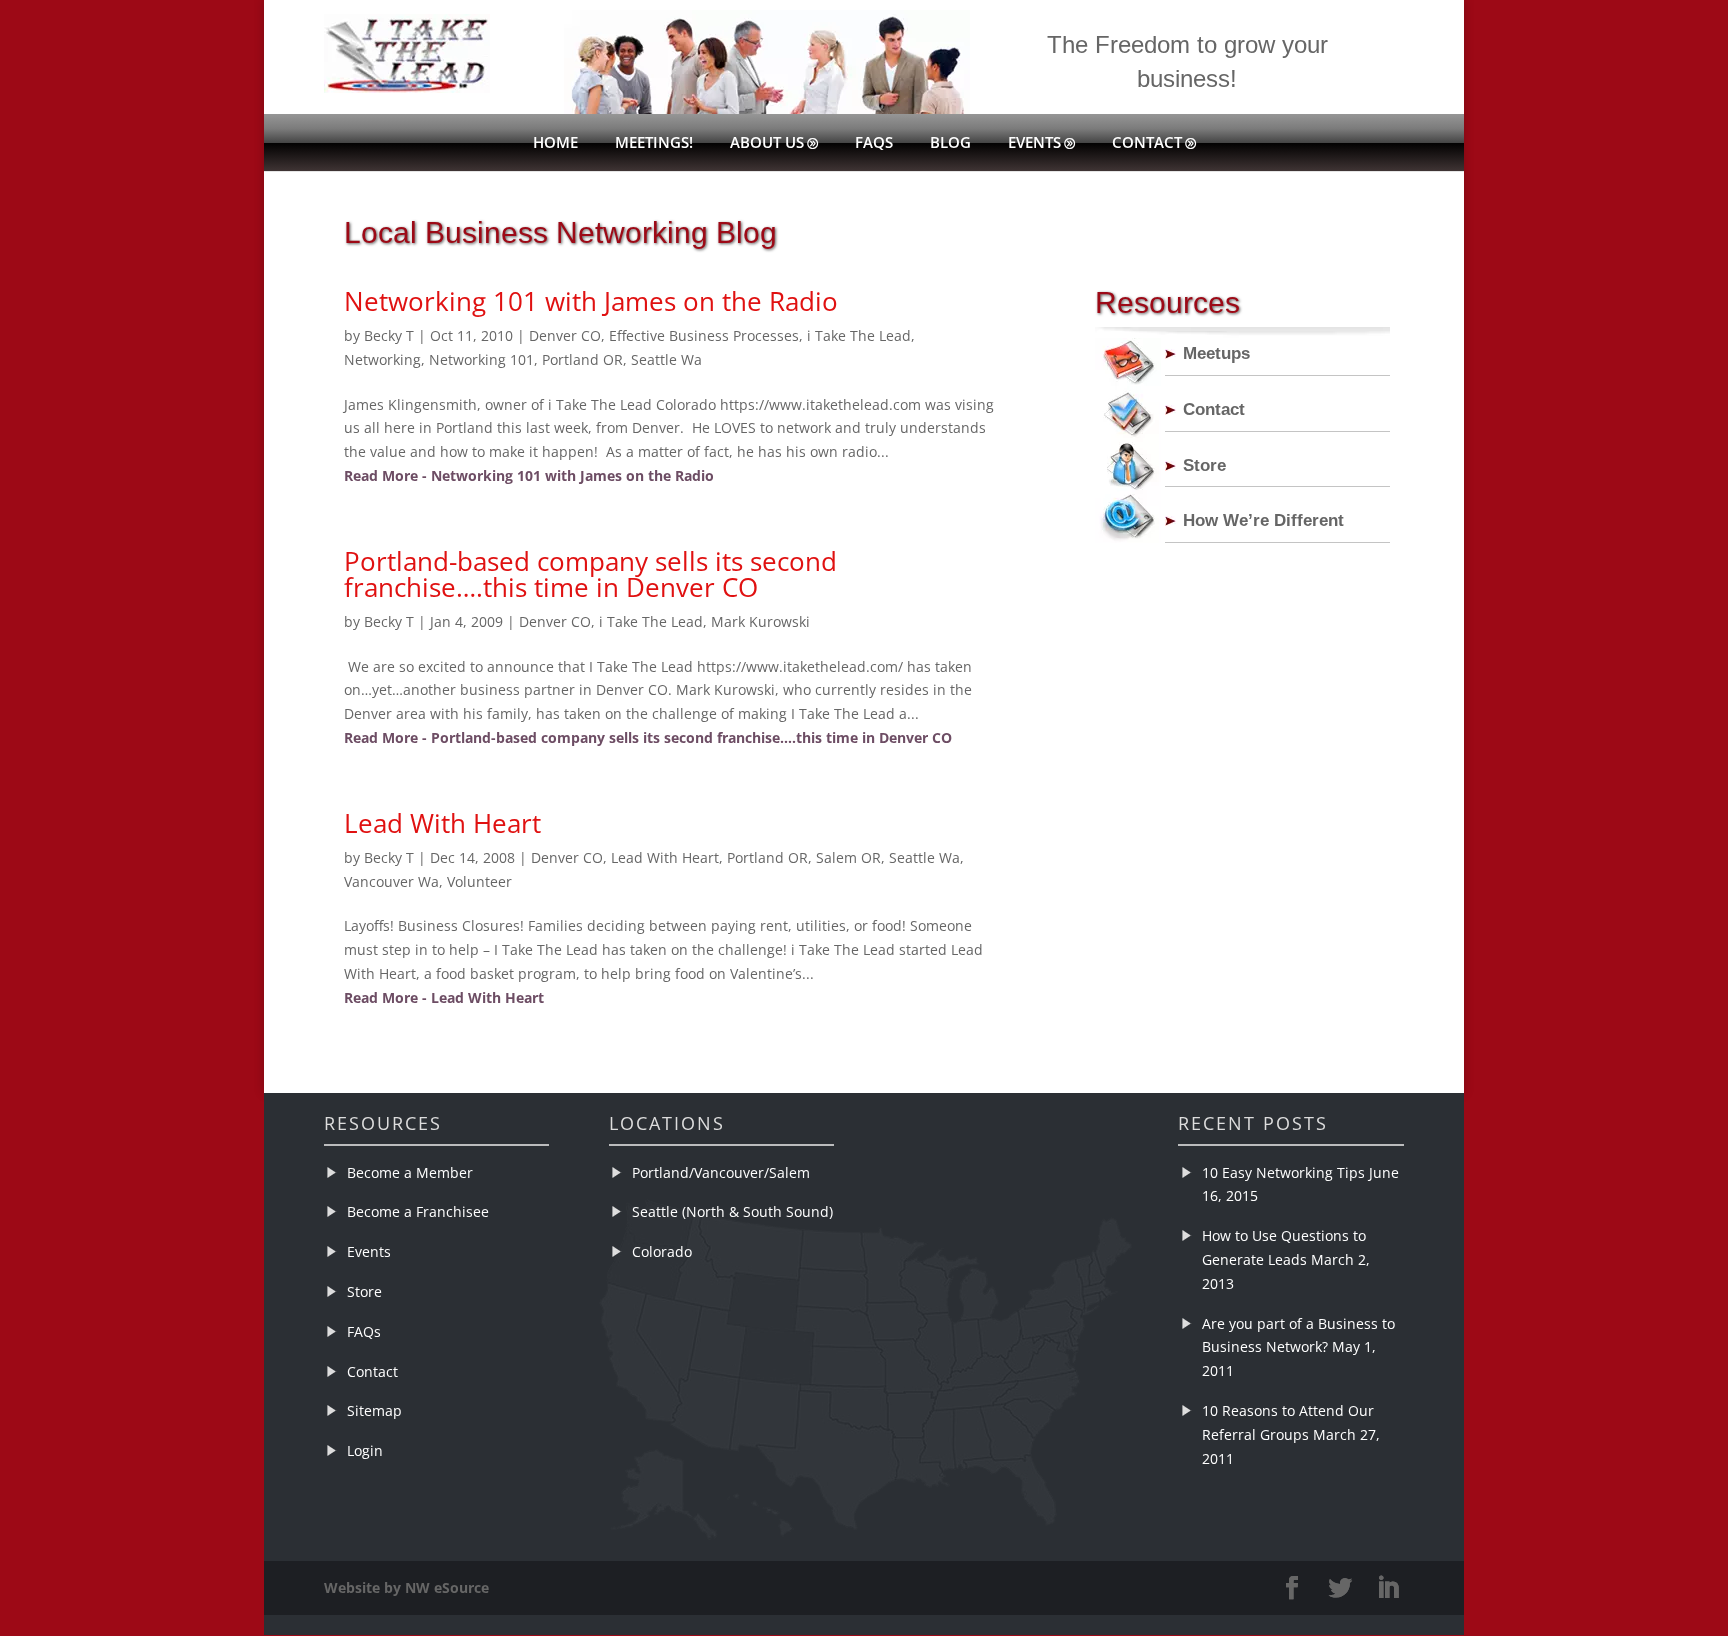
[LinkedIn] (1388, 1588)
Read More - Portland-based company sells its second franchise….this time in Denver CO (648, 737)
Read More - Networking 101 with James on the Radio (529, 475)
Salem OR (848, 857)
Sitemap (374, 1410)
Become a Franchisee (418, 1211)
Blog (950, 143)
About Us (767, 143)
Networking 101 (481, 359)
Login (365, 1450)
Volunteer (479, 881)
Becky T (389, 335)
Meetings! (654, 143)
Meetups (1216, 353)
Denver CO (565, 335)
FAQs (874, 143)
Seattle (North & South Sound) (732, 1211)
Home (555, 143)
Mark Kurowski (760, 621)
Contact (1147, 143)
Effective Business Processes (704, 335)
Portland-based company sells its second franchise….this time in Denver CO (590, 574)
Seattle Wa (666, 359)
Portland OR (582, 359)
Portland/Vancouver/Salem (721, 1172)
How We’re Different (1263, 520)
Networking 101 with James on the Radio (591, 301)
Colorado (662, 1251)
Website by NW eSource (406, 1587)
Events (1034, 143)
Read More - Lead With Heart (444, 997)
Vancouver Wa (391, 881)
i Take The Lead (859, 335)
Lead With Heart (442, 823)
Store (1204, 465)
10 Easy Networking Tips (1283, 1172)
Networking (382, 359)
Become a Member (410, 1172)
